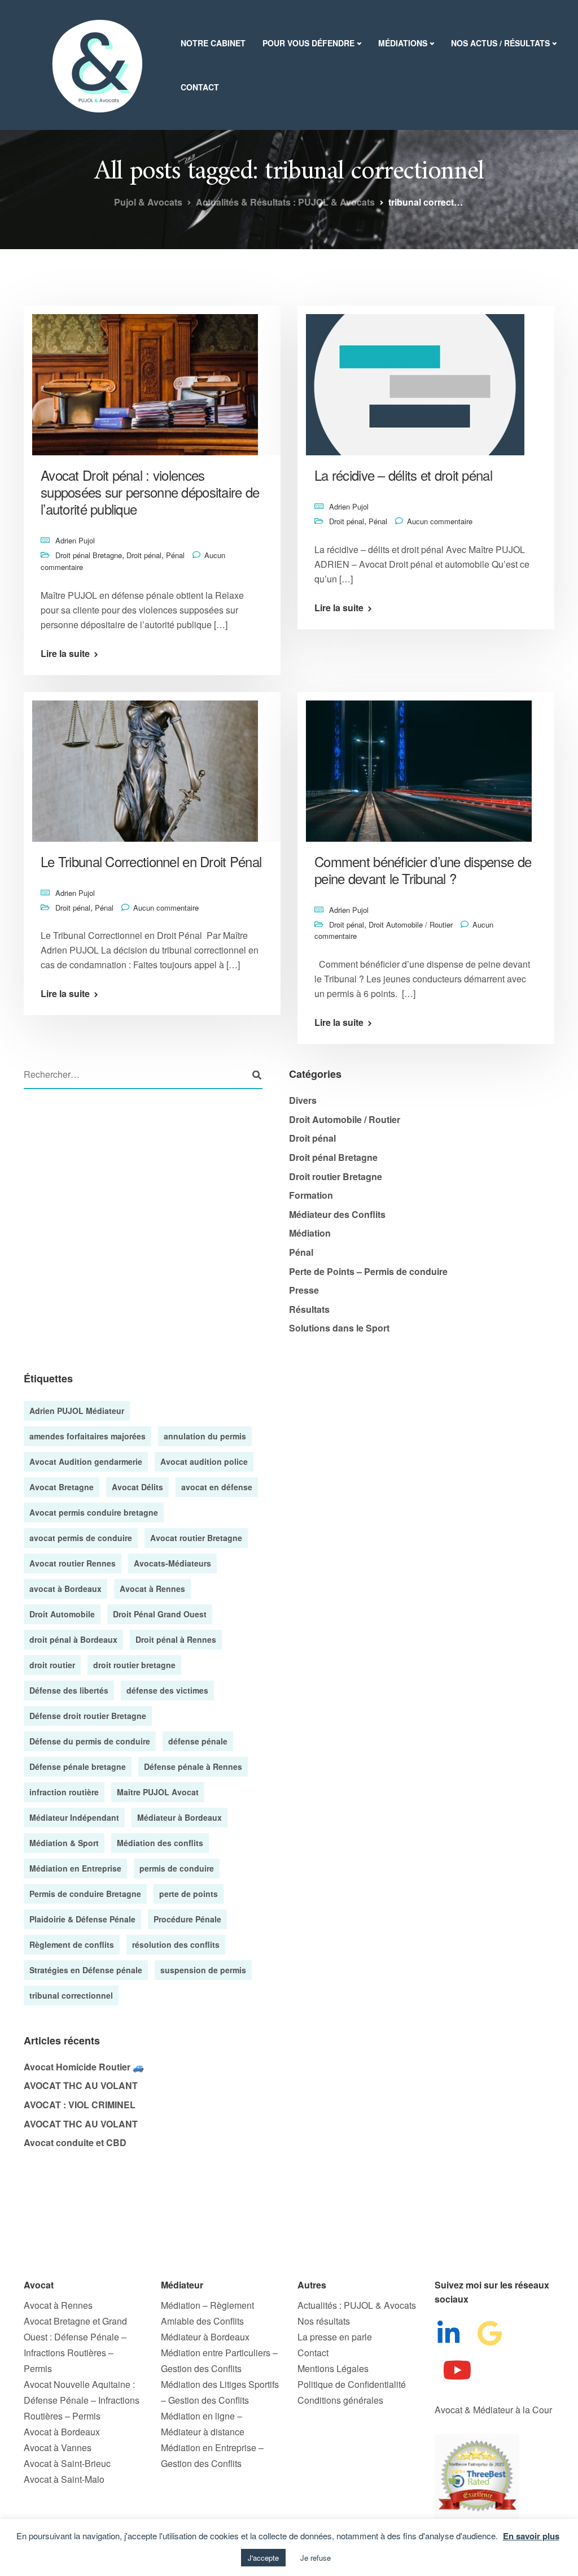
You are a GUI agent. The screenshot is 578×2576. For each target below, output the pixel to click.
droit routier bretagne (134, 1665)
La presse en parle (335, 2337)
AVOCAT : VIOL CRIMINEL (80, 2105)
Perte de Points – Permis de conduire (368, 1271)
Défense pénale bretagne (78, 1766)
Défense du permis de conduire (90, 1741)
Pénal (175, 555)
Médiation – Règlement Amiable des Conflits (207, 2313)
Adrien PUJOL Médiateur (77, 1411)
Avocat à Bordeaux (62, 2432)
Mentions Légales (333, 2368)
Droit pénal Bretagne (89, 555)
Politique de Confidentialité (352, 2384)
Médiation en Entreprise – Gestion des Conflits (212, 2455)
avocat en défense (217, 1487)
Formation (311, 1195)
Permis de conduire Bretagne (85, 1894)
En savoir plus (531, 2536)
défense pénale (198, 1741)
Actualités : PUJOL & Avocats (357, 2305)
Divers (303, 1100)
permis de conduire (177, 1868)
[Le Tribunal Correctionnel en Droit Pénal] (145, 765)
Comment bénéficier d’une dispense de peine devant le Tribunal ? (423, 870)
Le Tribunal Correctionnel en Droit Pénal (151, 861)
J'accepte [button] (263, 2558)
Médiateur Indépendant (74, 1817)
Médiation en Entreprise (75, 1868)
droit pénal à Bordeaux (73, 1639)
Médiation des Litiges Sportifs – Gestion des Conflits (220, 2392)
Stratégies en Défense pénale (86, 1970)
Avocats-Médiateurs (172, 1563)
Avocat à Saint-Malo (64, 2479)
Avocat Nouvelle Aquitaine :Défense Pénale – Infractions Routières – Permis (82, 2400)
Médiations (403, 43)
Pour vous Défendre (308, 43)
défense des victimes (167, 1690)
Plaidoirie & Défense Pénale (82, 1919)
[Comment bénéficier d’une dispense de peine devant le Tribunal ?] (419, 765)
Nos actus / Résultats (500, 43)
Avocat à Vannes (58, 2447)
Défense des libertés (69, 1690)
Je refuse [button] (316, 2558)
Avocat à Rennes (152, 1589)
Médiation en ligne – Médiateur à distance (203, 2424)
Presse (304, 1290)
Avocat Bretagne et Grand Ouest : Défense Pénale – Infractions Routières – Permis (75, 2345)
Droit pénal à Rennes (176, 1639)
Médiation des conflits (160, 1843)
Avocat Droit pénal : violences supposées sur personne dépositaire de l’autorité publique (150, 492)
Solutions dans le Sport (339, 1328)
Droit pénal (144, 555)
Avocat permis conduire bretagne (94, 1512)
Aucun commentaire (440, 521)
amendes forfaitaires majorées (87, 1436)
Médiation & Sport (64, 1843)
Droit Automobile (62, 1614)
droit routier (52, 1665)
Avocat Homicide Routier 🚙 (84, 2067)
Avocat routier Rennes (73, 1563)
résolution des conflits (176, 1944)
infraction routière (64, 1792)
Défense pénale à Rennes (193, 1766)
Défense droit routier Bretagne (88, 1716)
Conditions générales (340, 2400)
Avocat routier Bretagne (196, 1538)
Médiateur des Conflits (337, 1214)
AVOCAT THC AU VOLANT (81, 2085)
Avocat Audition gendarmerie (86, 1461)
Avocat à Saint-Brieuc (67, 2463)
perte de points (189, 1894)
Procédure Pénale (187, 1919)
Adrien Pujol (75, 540)
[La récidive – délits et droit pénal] (415, 379)
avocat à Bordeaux (65, 1589)
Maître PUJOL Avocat (158, 1792)
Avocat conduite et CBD (75, 2142)
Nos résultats (324, 2321)
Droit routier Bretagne (336, 1176)
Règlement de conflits (72, 1944)
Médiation (310, 1233)
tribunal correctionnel (71, 1995)
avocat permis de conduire (81, 1538)
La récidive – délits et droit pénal (403, 475)
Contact (200, 87)
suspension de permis (203, 1970)
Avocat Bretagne (62, 1487)
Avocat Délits (137, 1487)
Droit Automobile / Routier (411, 924)
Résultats (309, 1309)
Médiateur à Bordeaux (179, 1817)
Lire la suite (65, 654)
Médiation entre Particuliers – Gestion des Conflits (219, 2360)
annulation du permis (205, 1436)
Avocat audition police (204, 1461)
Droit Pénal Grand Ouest (160, 1614)
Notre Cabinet (213, 43)
